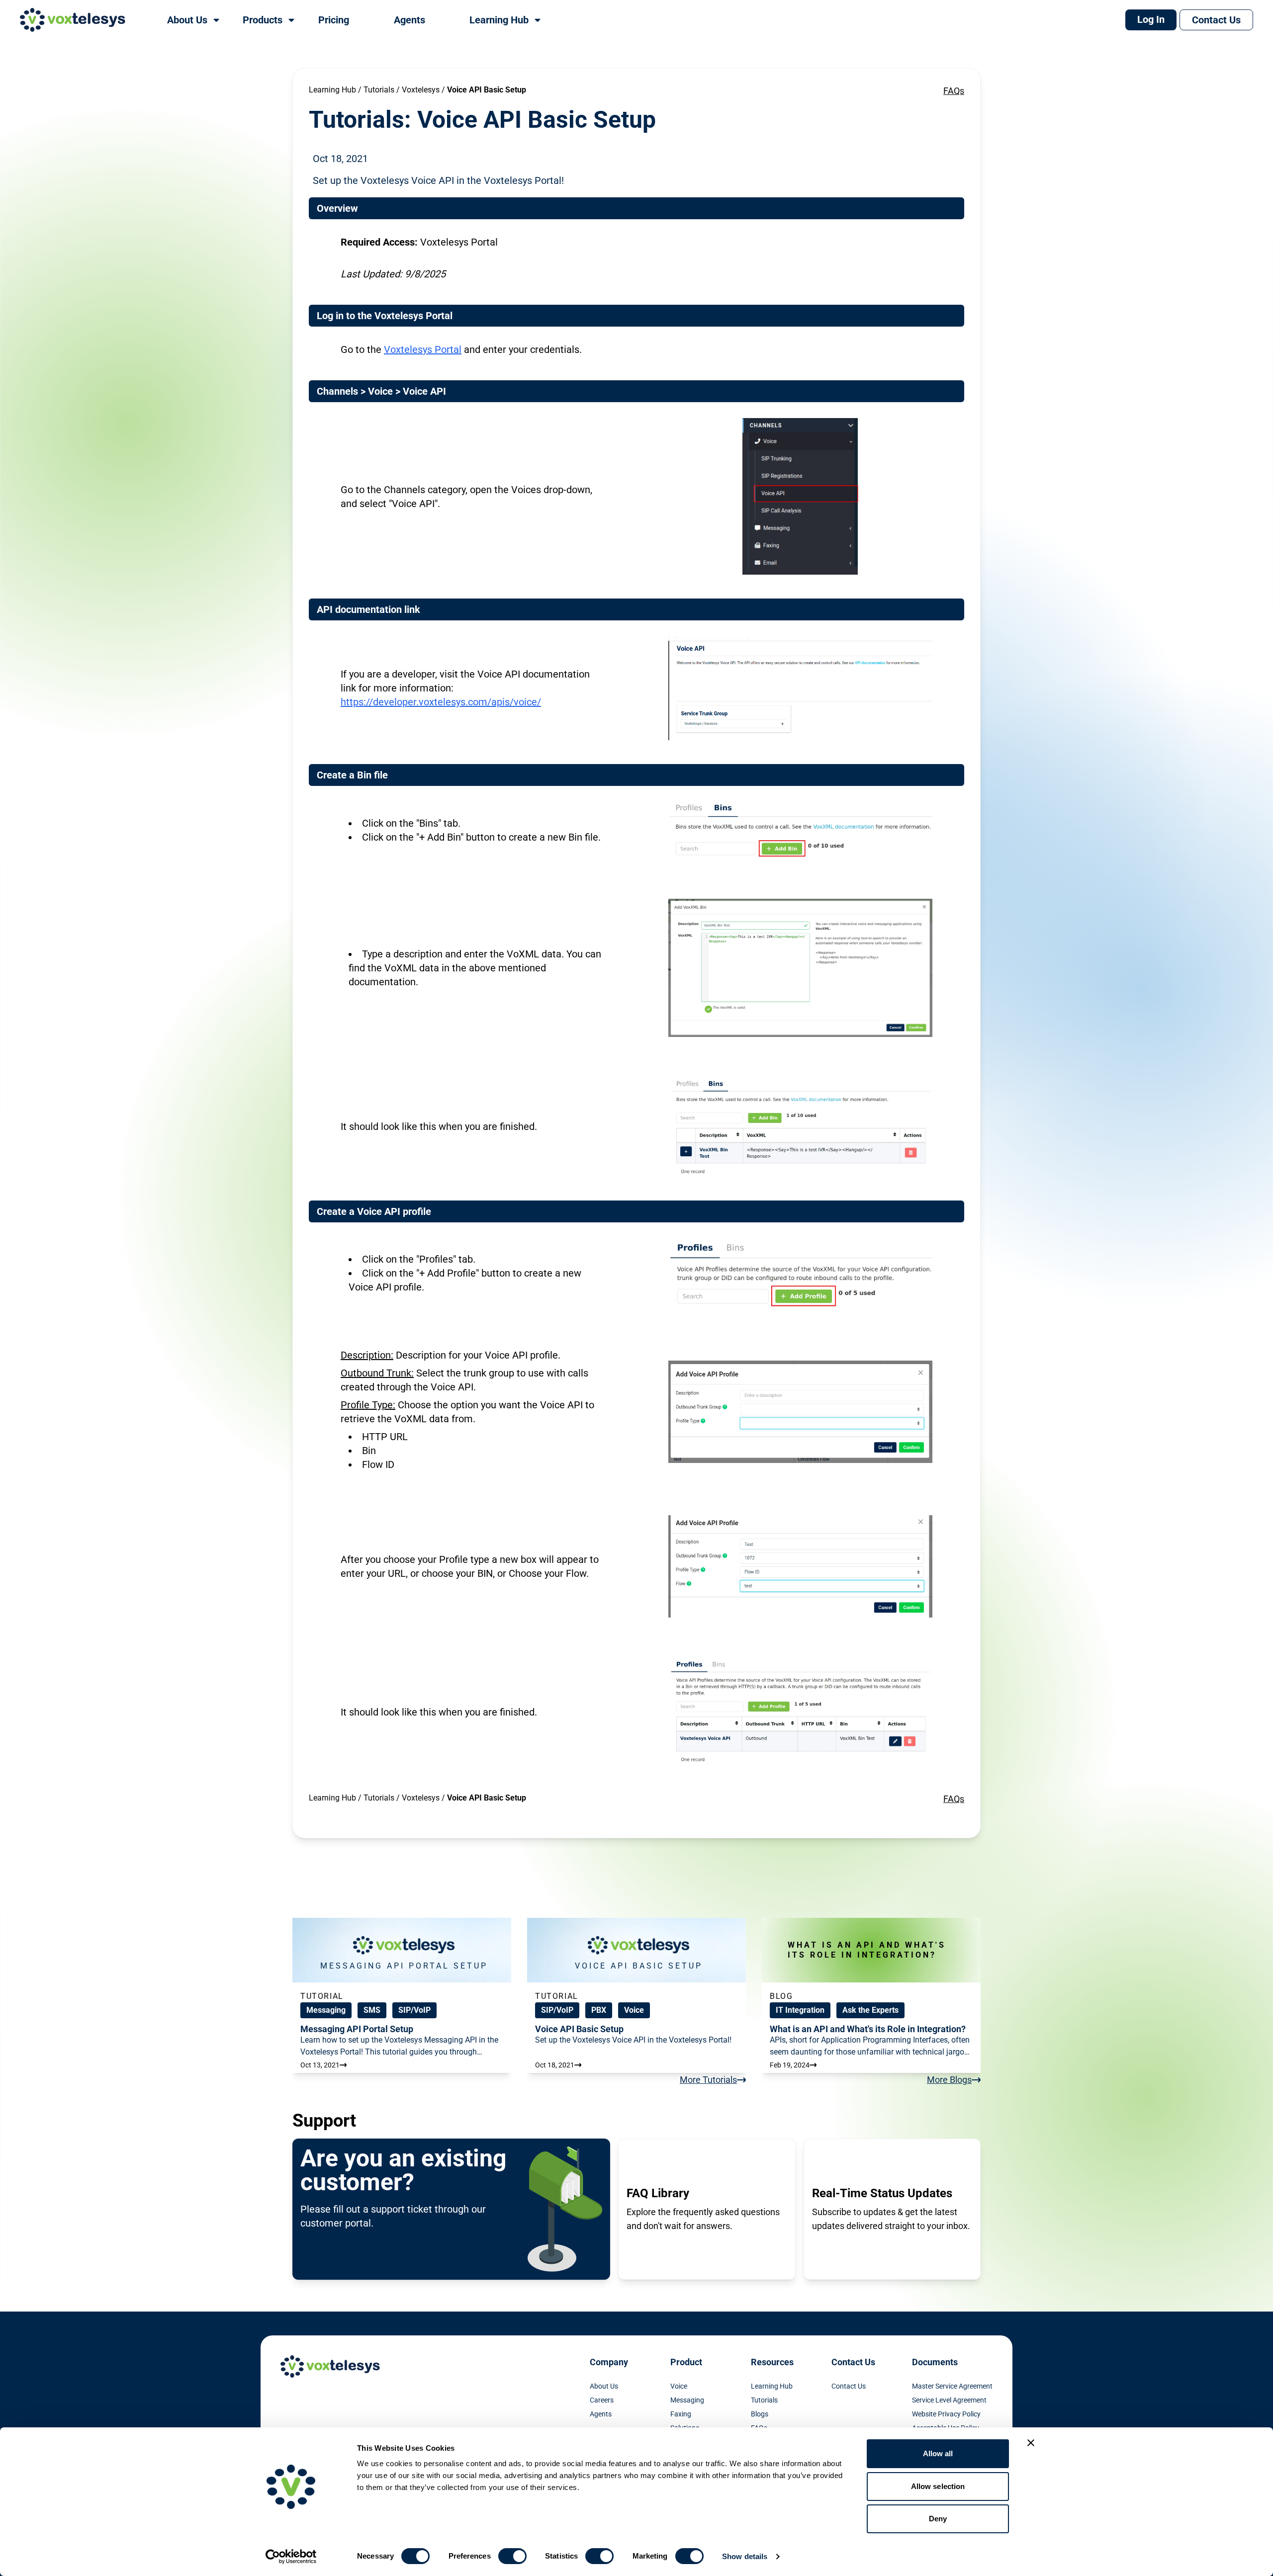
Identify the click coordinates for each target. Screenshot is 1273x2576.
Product (686, 2362)
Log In (1151, 19)
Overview (337, 208)
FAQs (954, 91)
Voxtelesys (421, 90)
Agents (601, 2414)
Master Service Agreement (952, 2386)
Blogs (760, 2414)
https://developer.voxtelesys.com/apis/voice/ (441, 702)
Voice (679, 2386)
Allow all (938, 2453)
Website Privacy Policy (946, 2414)
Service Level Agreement (949, 2400)
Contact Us (1216, 20)
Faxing (681, 2414)
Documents (935, 2362)
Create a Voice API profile (374, 1211)
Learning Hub (332, 90)
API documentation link (368, 609)
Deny (938, 2519)
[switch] (512, 2556)
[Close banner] (1031, 2443)
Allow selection (938, 2486)
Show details (745, 2556)
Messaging (687, 2400)
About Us (604, 2386)
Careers (602, 2400)
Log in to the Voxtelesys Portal (385, 316)
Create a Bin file (352, 775)
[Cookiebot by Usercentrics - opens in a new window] (291, 2557)
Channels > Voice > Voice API (381, 391)
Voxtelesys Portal (423, 349)
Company (609, 2362)
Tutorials (379, 90)
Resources (772, 2362)
